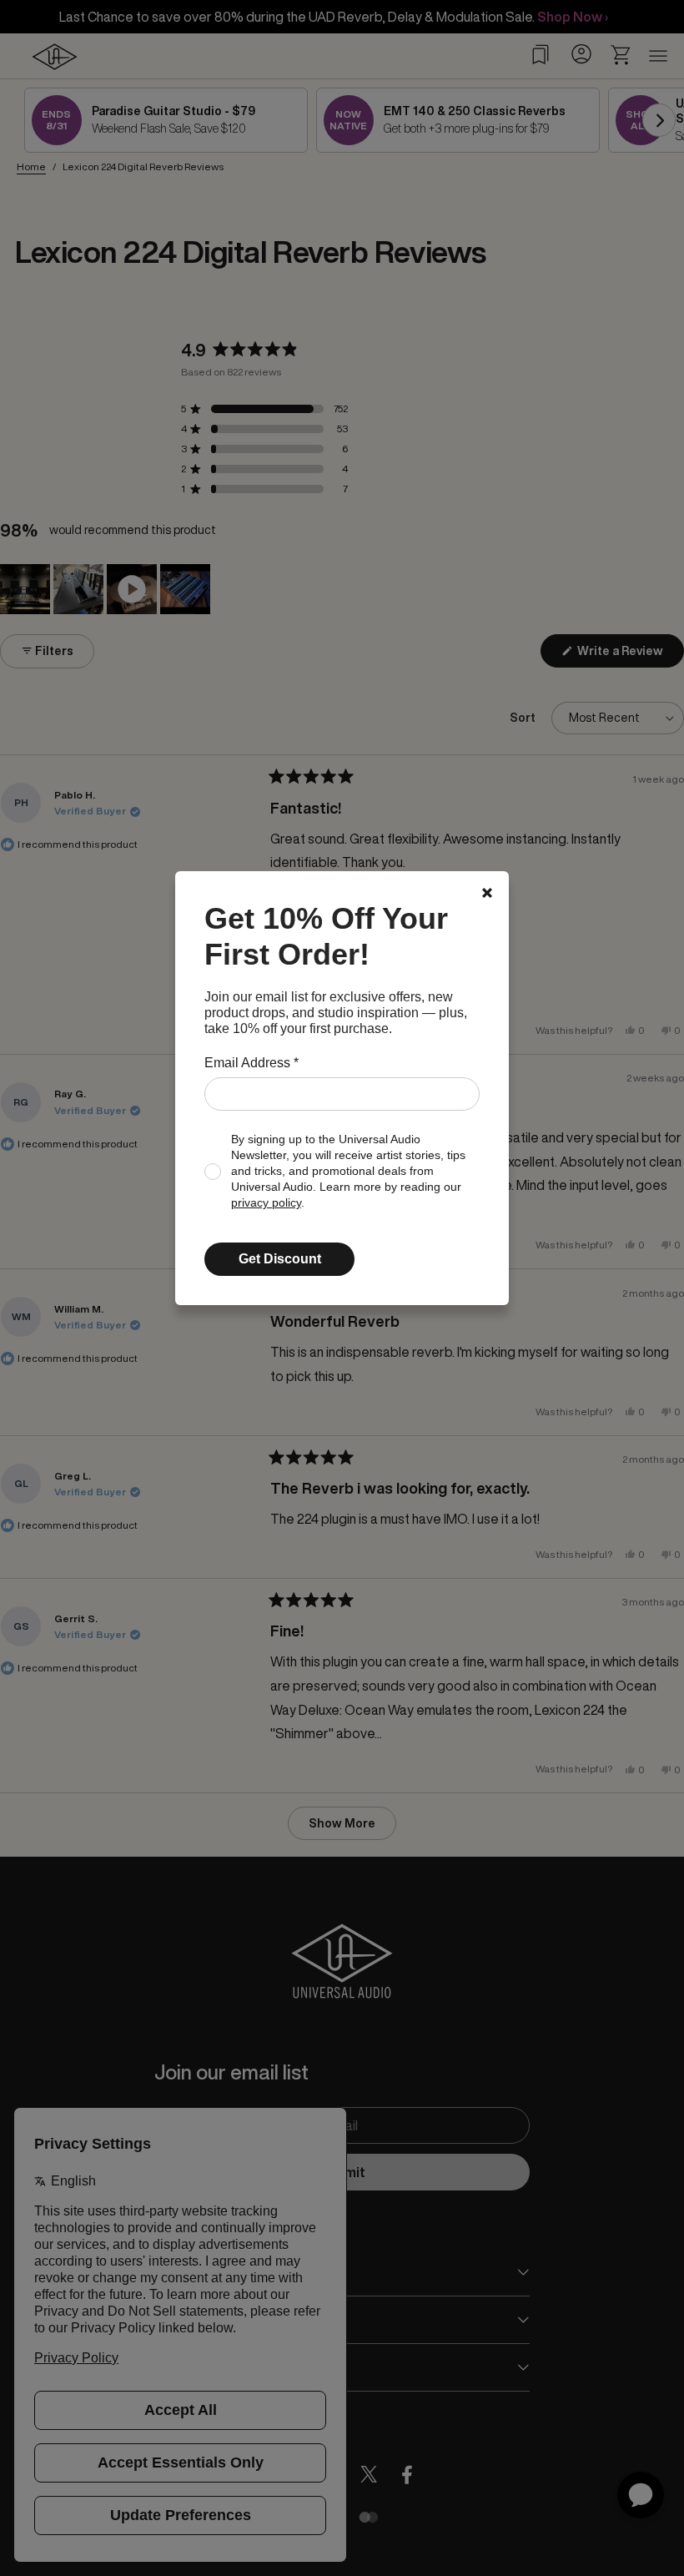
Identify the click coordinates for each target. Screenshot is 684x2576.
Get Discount (280, 1259)
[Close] (487, 893)
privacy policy (266, 1203)
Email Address (251, 1063)
